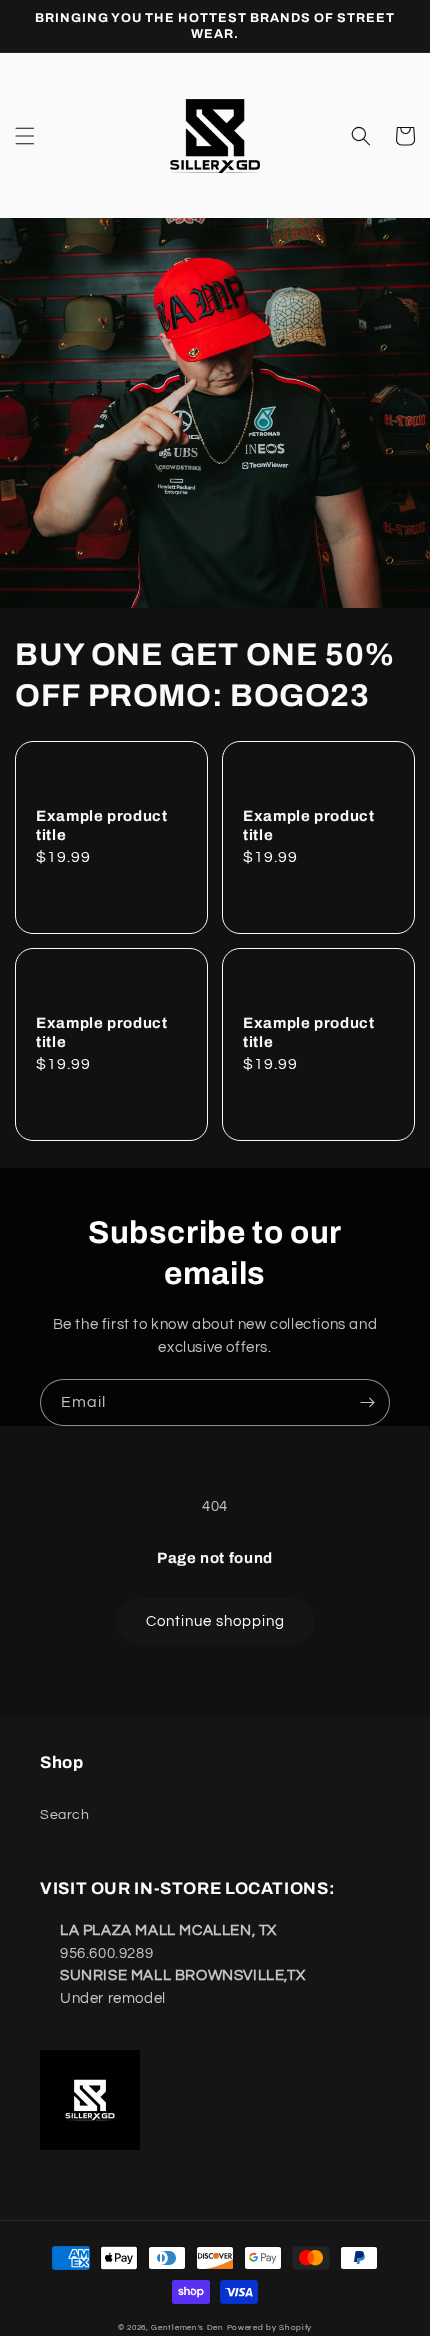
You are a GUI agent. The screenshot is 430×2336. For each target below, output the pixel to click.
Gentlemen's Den (187, 2327)
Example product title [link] (101, 825)
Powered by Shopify (270, 2327)
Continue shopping (215, 1621)
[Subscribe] (367, 1402)
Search (65, 1815)
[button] (25, 136)
